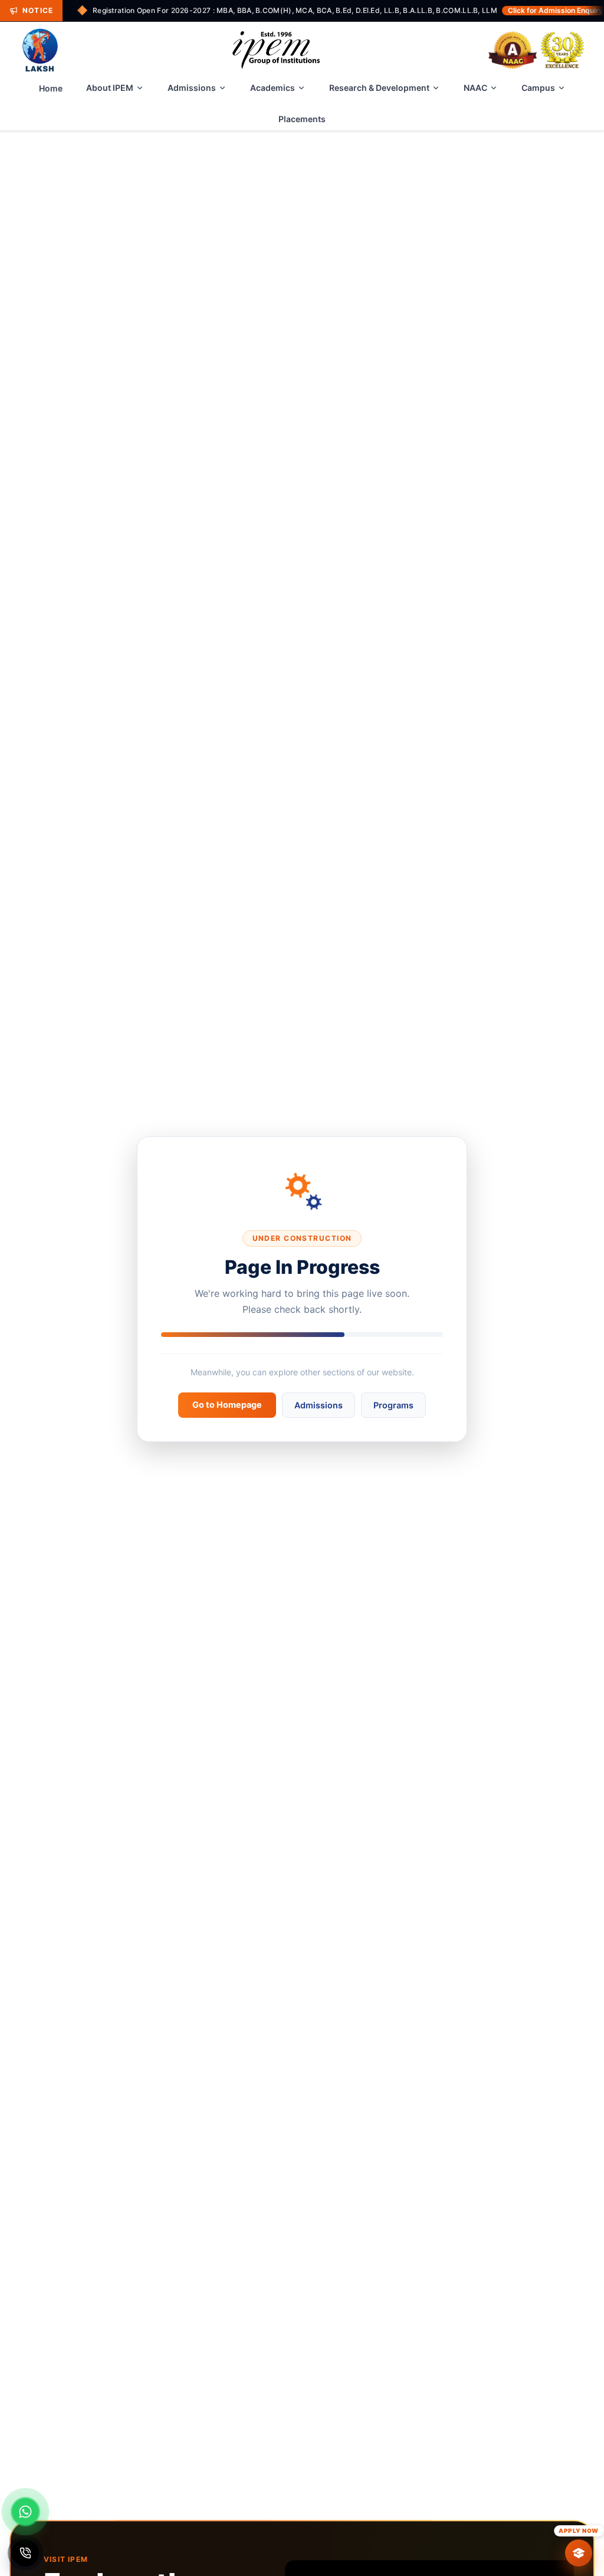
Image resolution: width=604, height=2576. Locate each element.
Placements (302, 119)
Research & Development (379, 88)
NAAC (475, 88)
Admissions (192, 88)
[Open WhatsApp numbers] (25, 2512)
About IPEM (110, 88)
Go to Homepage (227, 1405)
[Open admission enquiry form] (579, 2553)
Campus (538, 88)
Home (51, 88)
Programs (393, 1405)
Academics (273, 88)
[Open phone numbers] (25, 2553)
